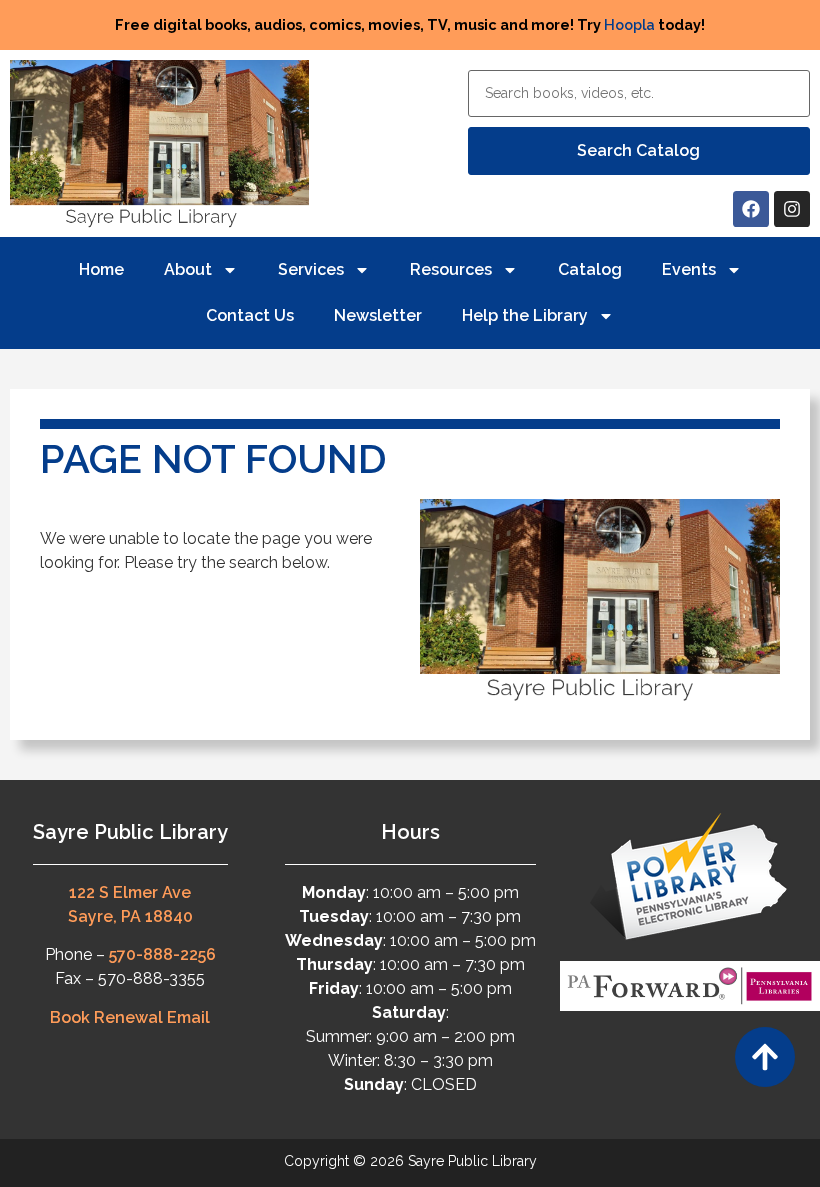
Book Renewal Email (130, 1017)
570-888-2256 (162, 954)
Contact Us (250, 315)
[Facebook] (751, 209)
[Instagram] (792, 209)
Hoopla (629, 24)
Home (101, 269)
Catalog (590, 269)
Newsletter (378, 315)
